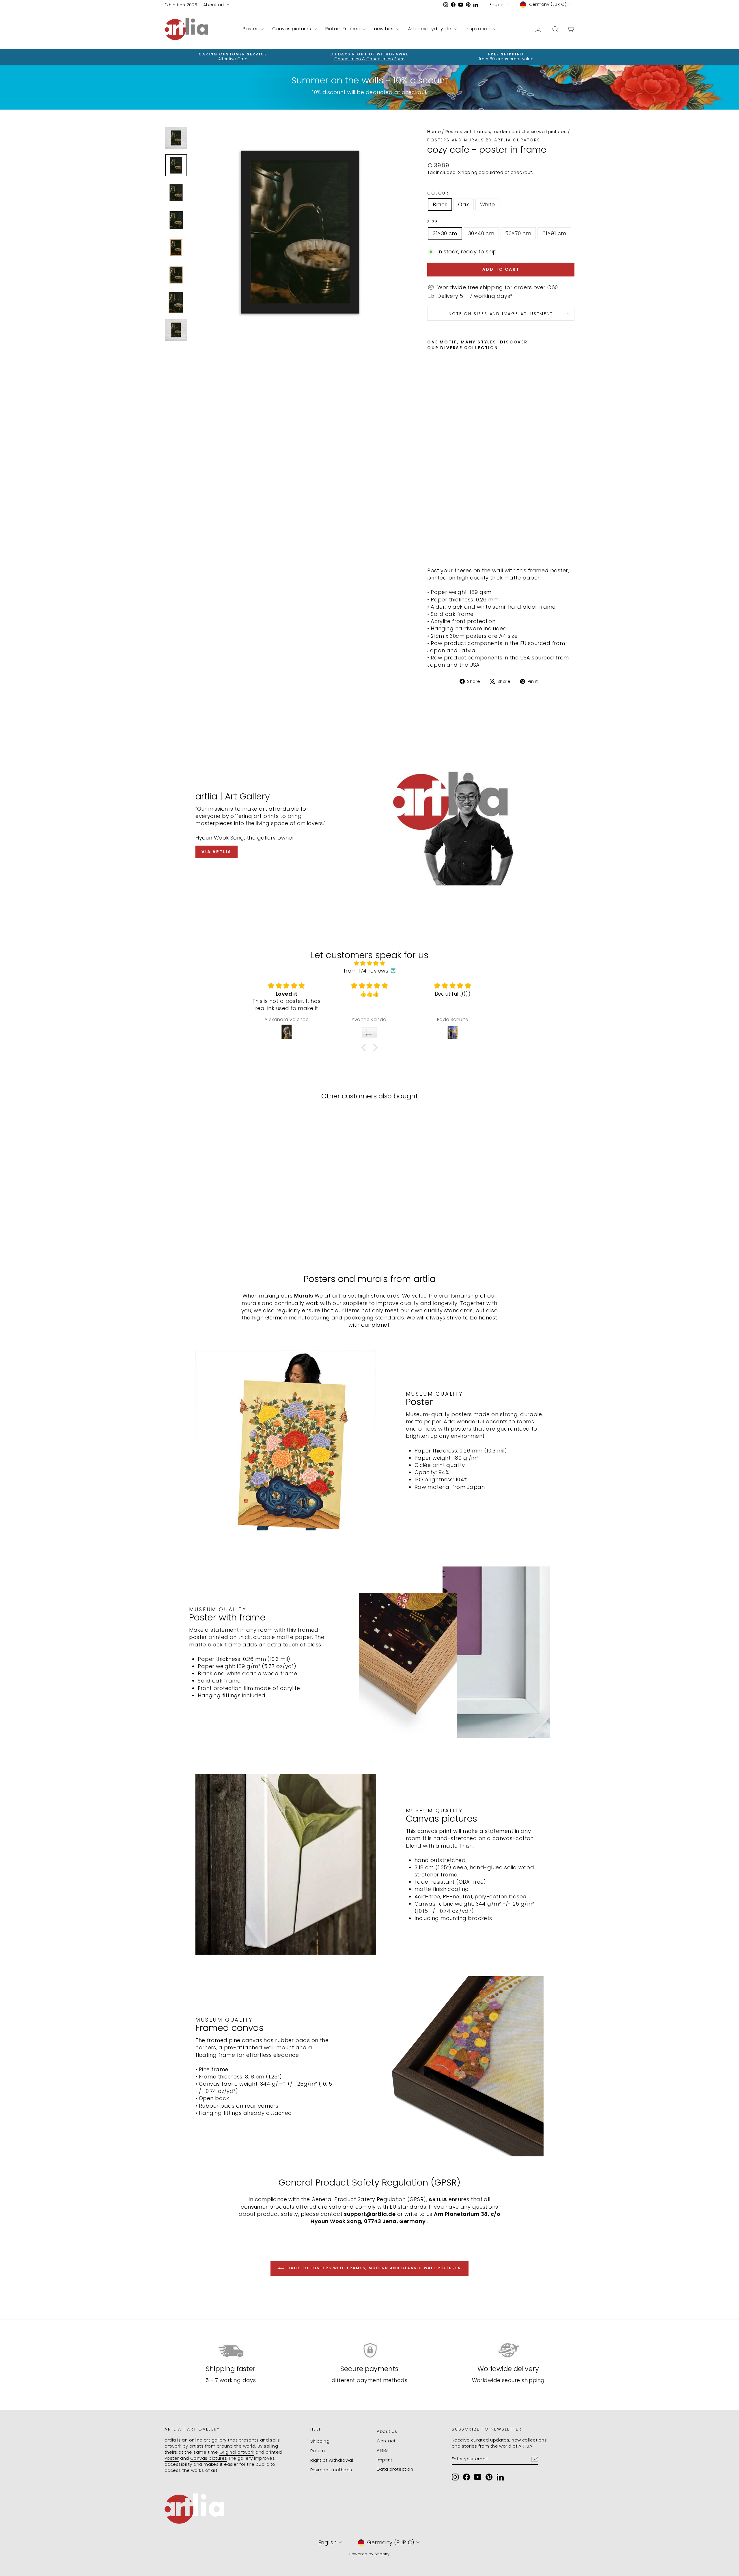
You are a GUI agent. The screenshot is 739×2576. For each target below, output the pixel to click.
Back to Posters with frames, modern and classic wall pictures (374, 2268)
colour (438, 193)
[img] (369, 963)
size (433, 222)
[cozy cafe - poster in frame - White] (447, 549)
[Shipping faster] (231, 2350)
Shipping (468, 172)
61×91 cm (554, 233)
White (487, 204)
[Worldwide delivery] (508, 2350)
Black (440, 204)
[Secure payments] (370, 2350)
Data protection (395, 2469)
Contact (386, 2441)
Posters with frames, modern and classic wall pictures (506, 131)
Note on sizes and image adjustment (501, 314)
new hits (385, 29)
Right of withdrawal (332, 2460)
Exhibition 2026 (181, 5)
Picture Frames (343, 29)
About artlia (216, 5)
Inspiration (479, 29)
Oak (463, 204)
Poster (251, 29)
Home (434, 131)
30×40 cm (481, 233)
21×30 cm (445, 233)
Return (318, 2451)
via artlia (217, 852)
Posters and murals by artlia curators (484, 140)
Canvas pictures (292, 29)
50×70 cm (518, 233)
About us (387, 2431)
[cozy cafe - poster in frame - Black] (431, 549)
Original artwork (237, 2452)
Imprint (385, 2460)
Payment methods (331, 2470)
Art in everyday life (430, 29)
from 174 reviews (366, 971)
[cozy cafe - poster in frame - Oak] (439, 549)
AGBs (383, 2450)
